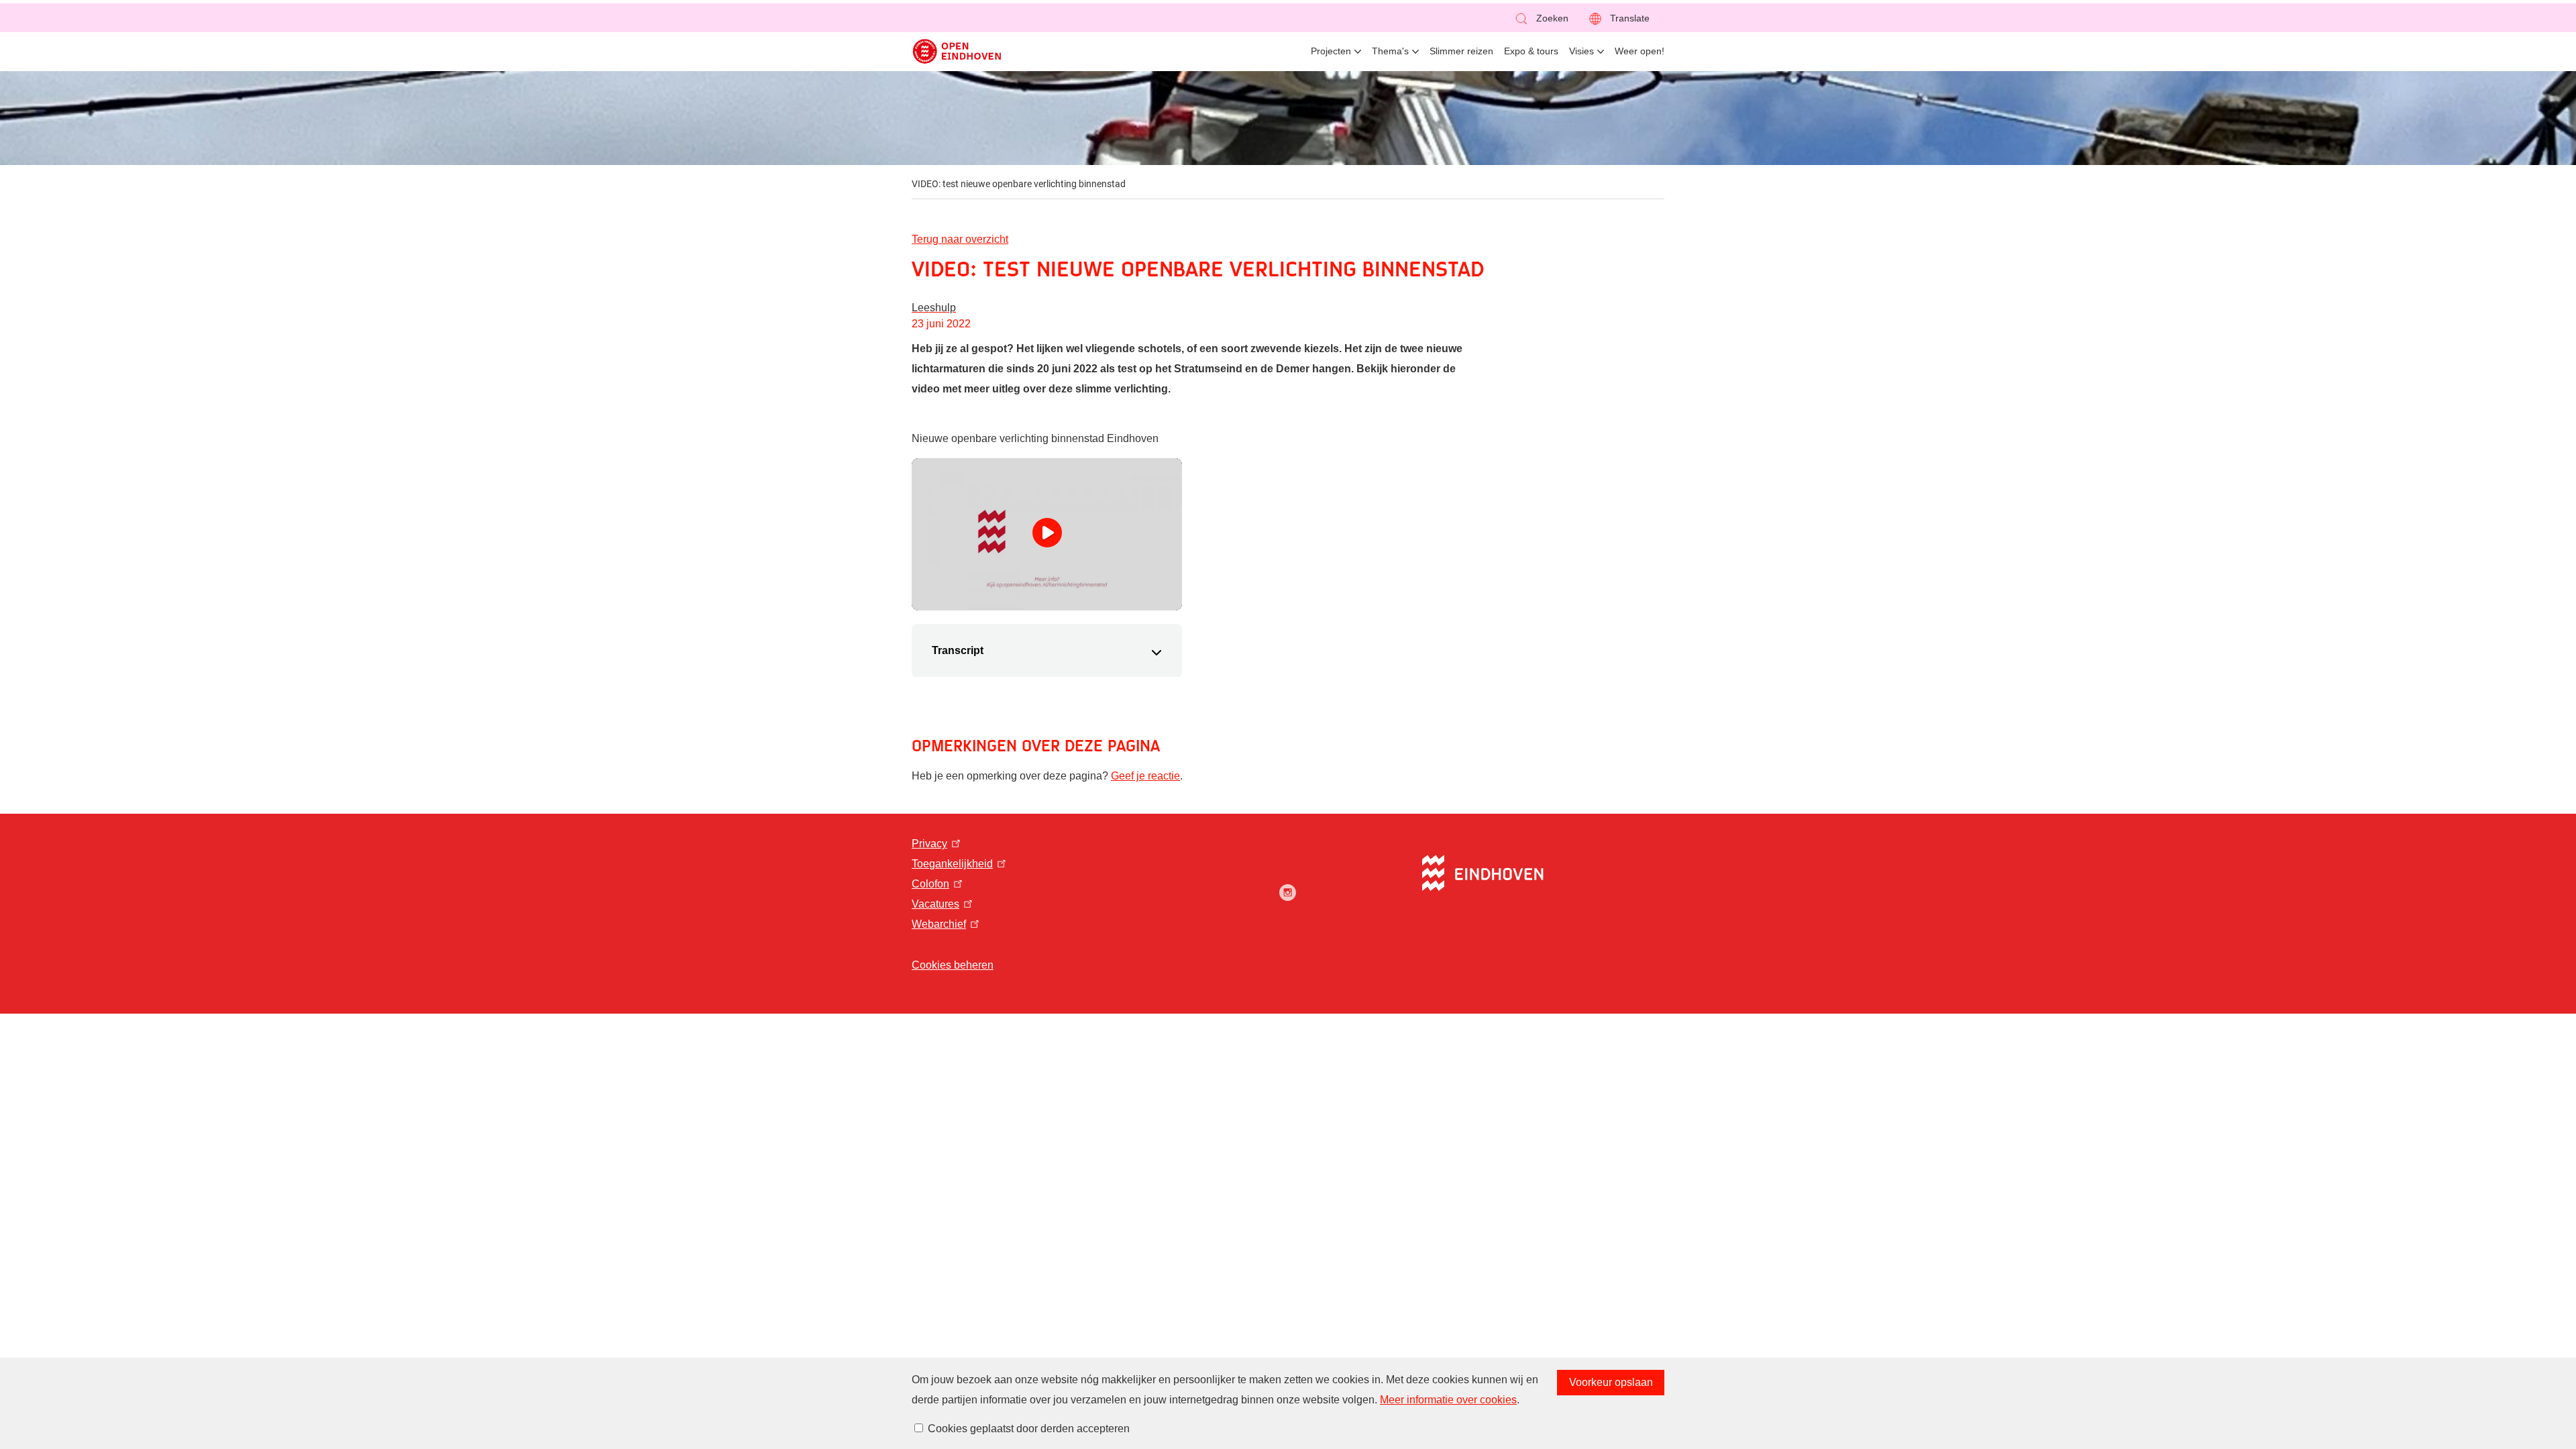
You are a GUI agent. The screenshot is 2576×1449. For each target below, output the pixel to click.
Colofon (930, 884)
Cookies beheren (953, 965)
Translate (1630, 18)
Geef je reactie (1145, 776)
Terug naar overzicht (960, 239)
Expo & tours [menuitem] (1531, 51)
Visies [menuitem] (1581, 51)
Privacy (929, 844)
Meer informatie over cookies (1448, 1400)
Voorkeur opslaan (1611, 1382)
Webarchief (939, 924)
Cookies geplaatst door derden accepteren (1029, 1429)
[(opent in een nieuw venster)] (1288, 893)
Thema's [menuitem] (1390, 51)
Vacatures (935, 904)
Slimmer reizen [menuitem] (1461, 51)
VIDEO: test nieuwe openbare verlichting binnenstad (1019, 184)
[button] (1541, 18)
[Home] (957, 51)
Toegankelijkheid (952, 864)
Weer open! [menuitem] (1640, 51)
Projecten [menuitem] (1331, 51)
